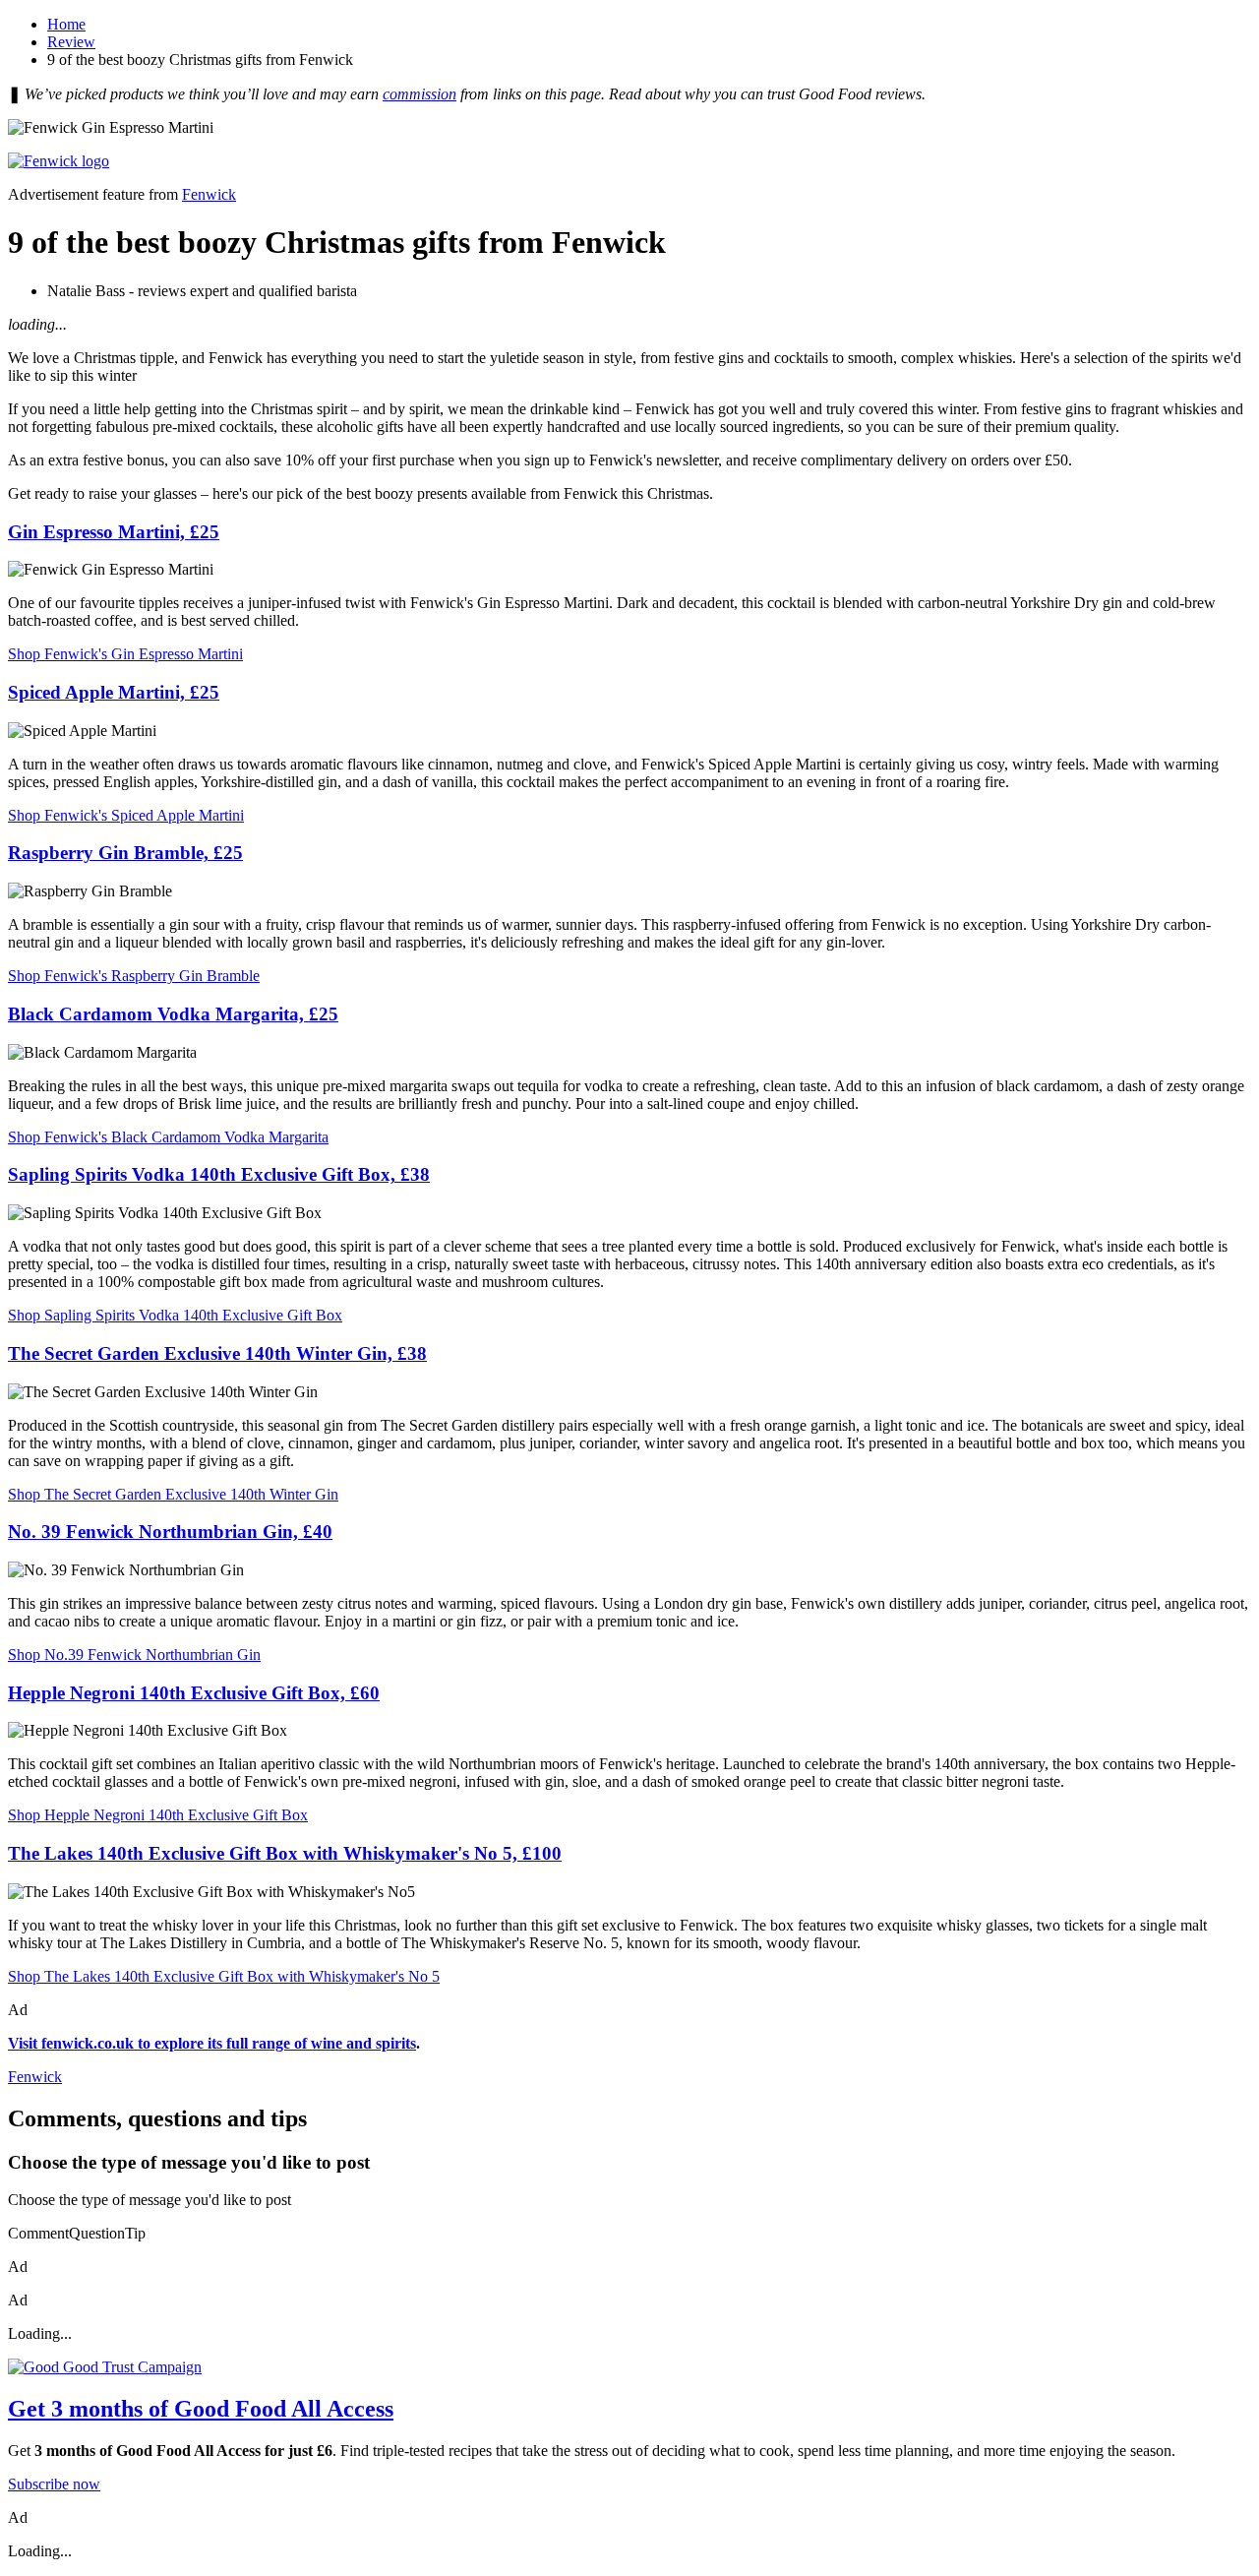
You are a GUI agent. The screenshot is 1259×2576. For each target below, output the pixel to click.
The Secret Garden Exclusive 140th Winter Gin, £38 (217, 1353)
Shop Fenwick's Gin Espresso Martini (125, 654)
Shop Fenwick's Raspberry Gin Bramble (134, 976)
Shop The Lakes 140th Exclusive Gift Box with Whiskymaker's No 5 (224, 1976)
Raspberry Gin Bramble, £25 (125, 853)
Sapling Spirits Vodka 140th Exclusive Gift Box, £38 (219, 1174)
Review (71, 42)
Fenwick (209, 194)
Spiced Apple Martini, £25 (114, 692)
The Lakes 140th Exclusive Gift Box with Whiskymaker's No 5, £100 (285, 1853)
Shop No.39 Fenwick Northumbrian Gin (134, 1655)
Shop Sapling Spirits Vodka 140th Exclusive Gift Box (175, 1315)
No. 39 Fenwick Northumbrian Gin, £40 (170, 1532)
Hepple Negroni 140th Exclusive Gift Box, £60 (194, 1693)
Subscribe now (54, 2484)
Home (66, 24)
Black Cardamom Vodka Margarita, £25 (173, 1014)
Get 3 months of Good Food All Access (201, 2409)
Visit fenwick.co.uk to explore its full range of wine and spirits (212, 2043)
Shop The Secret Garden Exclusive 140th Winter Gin (173, 1494)
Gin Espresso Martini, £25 (114, 532)
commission (420, 94)
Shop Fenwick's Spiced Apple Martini (126, 815)
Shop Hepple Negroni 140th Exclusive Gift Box (158, 1815)
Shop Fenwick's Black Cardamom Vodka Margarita (168, 1137)
